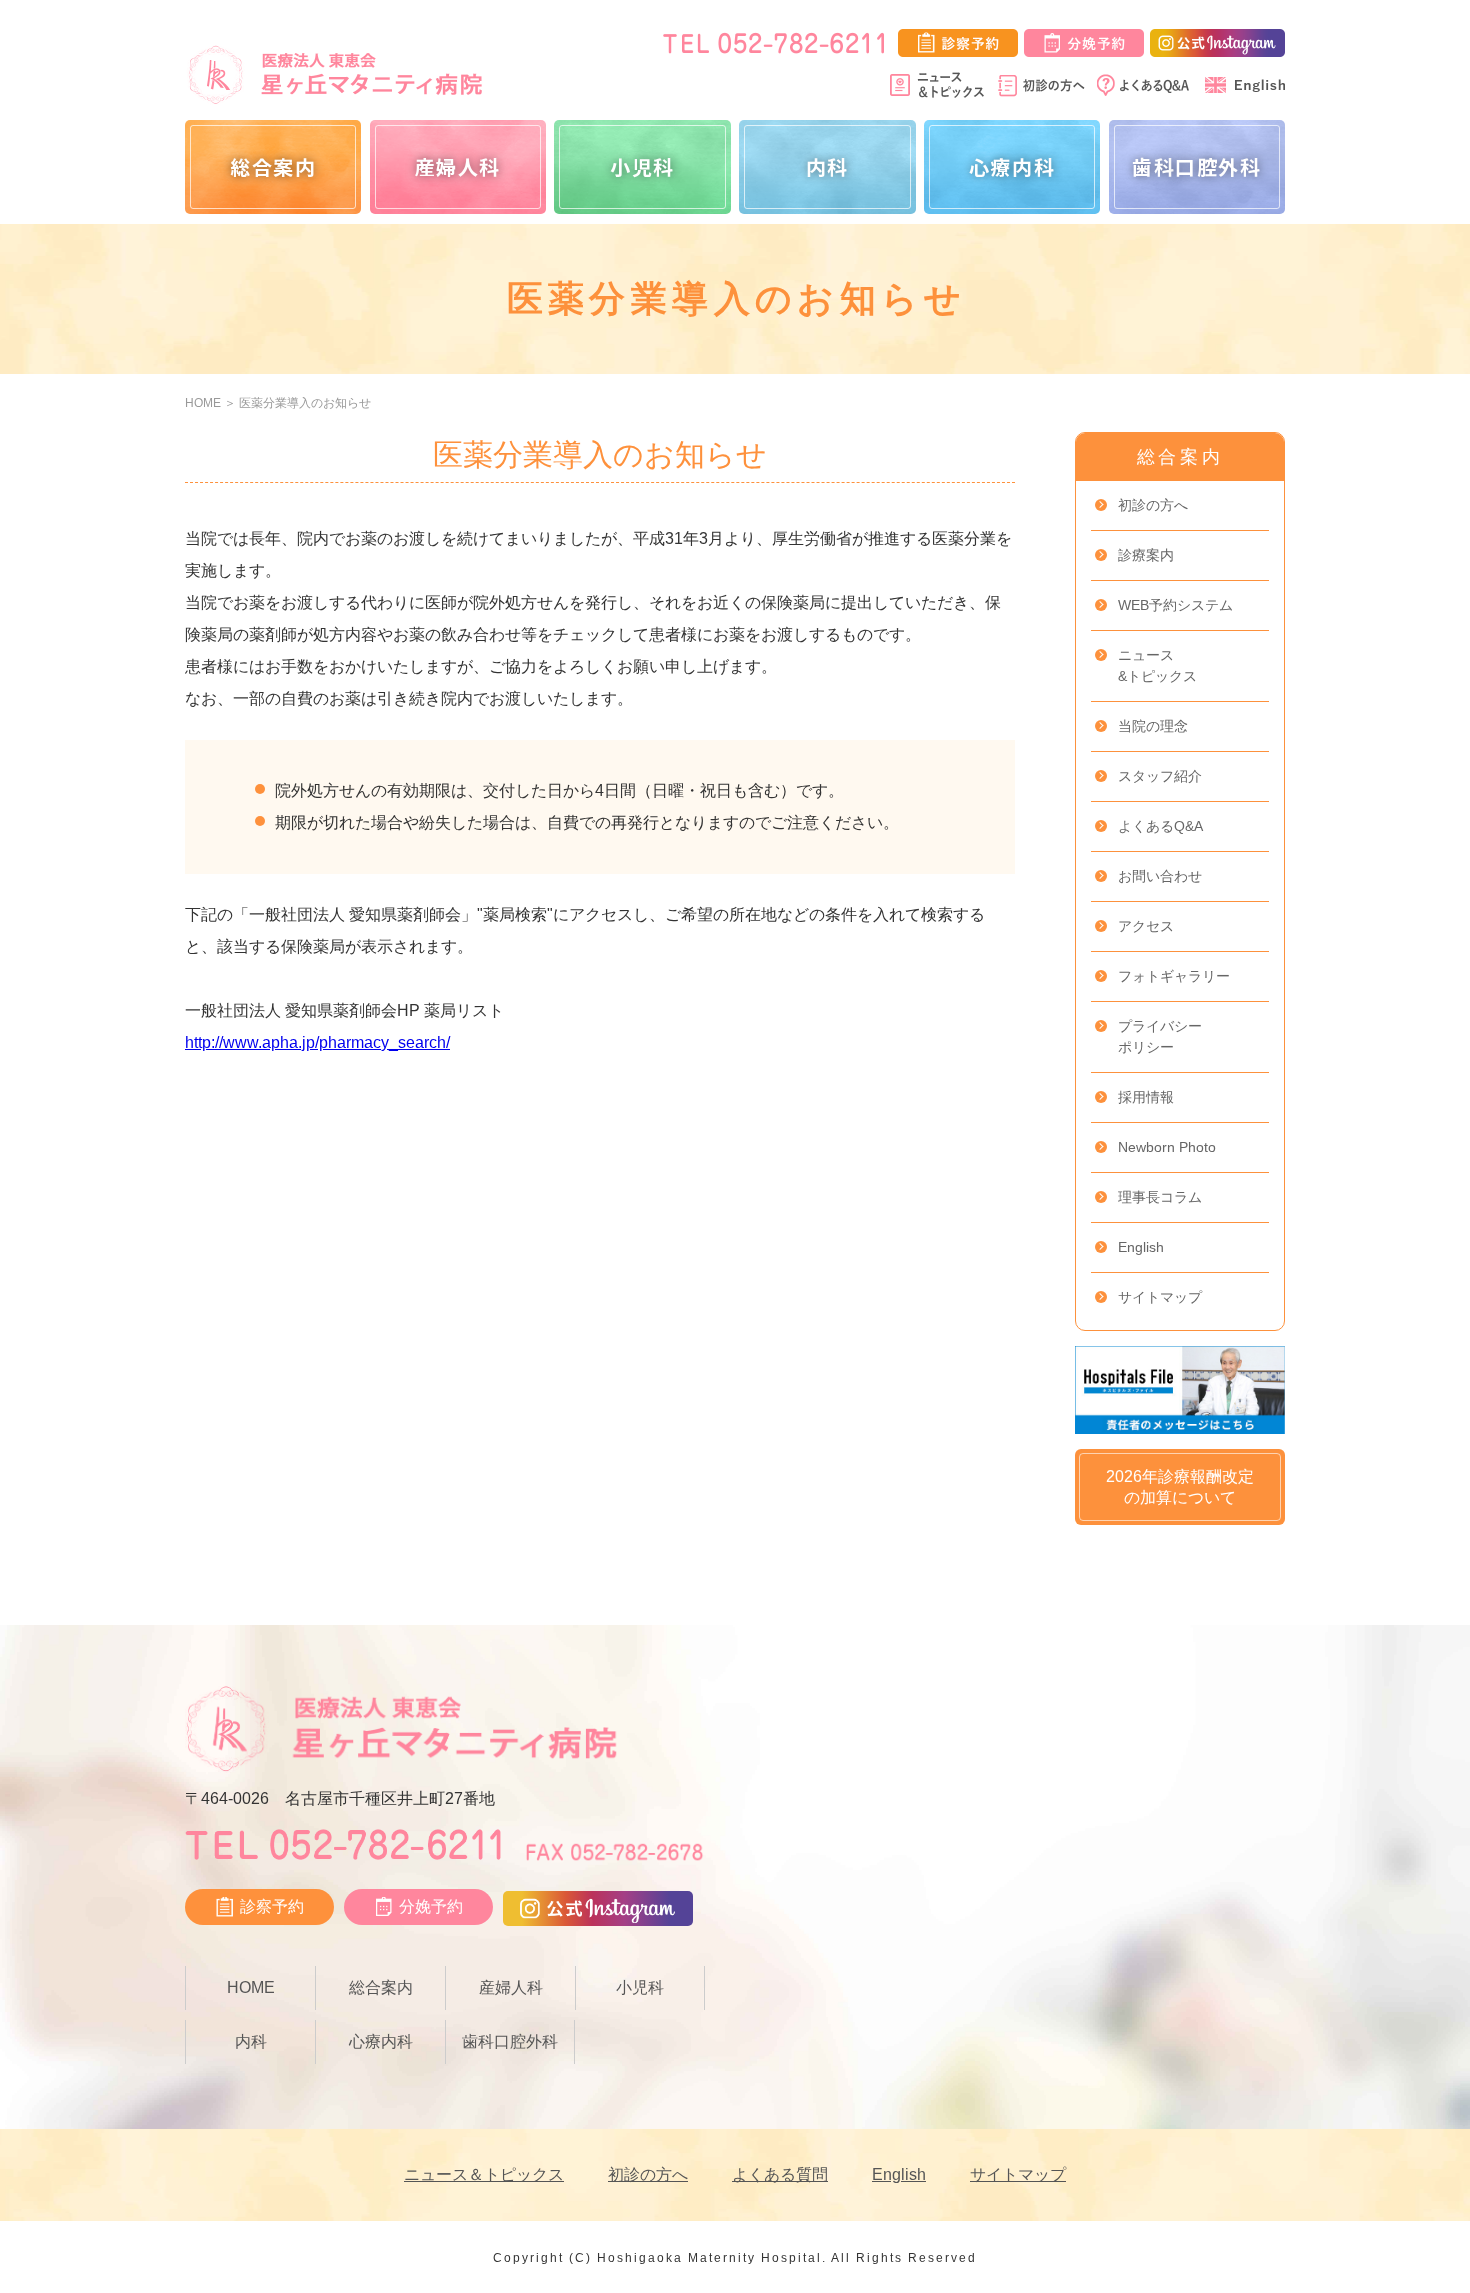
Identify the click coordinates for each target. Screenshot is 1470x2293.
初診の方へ (1153, 505)
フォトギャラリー (1174, 976)
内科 (827, 166)
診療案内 (1146, 555)
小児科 (642, 166)
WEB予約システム (1175, 605)
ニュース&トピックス (1157, 665)
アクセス (1146, 926)
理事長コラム (1160, 1197)
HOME (203, 403)
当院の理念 (1153, 726)
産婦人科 (458, 166)
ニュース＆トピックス (484, 2174)
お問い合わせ (1160, 876)
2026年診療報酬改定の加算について (1180, 1487)
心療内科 (1012, 166)
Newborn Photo (1167, 1147)
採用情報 (1146, 1097)
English (1141, 1247)
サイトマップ (1160, 1297)
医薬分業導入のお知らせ (305, 403)
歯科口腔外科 (1197, 166)
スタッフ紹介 (1160, 776)
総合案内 (273, 166)
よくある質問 (780, 2174)
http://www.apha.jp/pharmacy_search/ (317, 1042)
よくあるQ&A (1160, 826)
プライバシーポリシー (1160, 1036)
